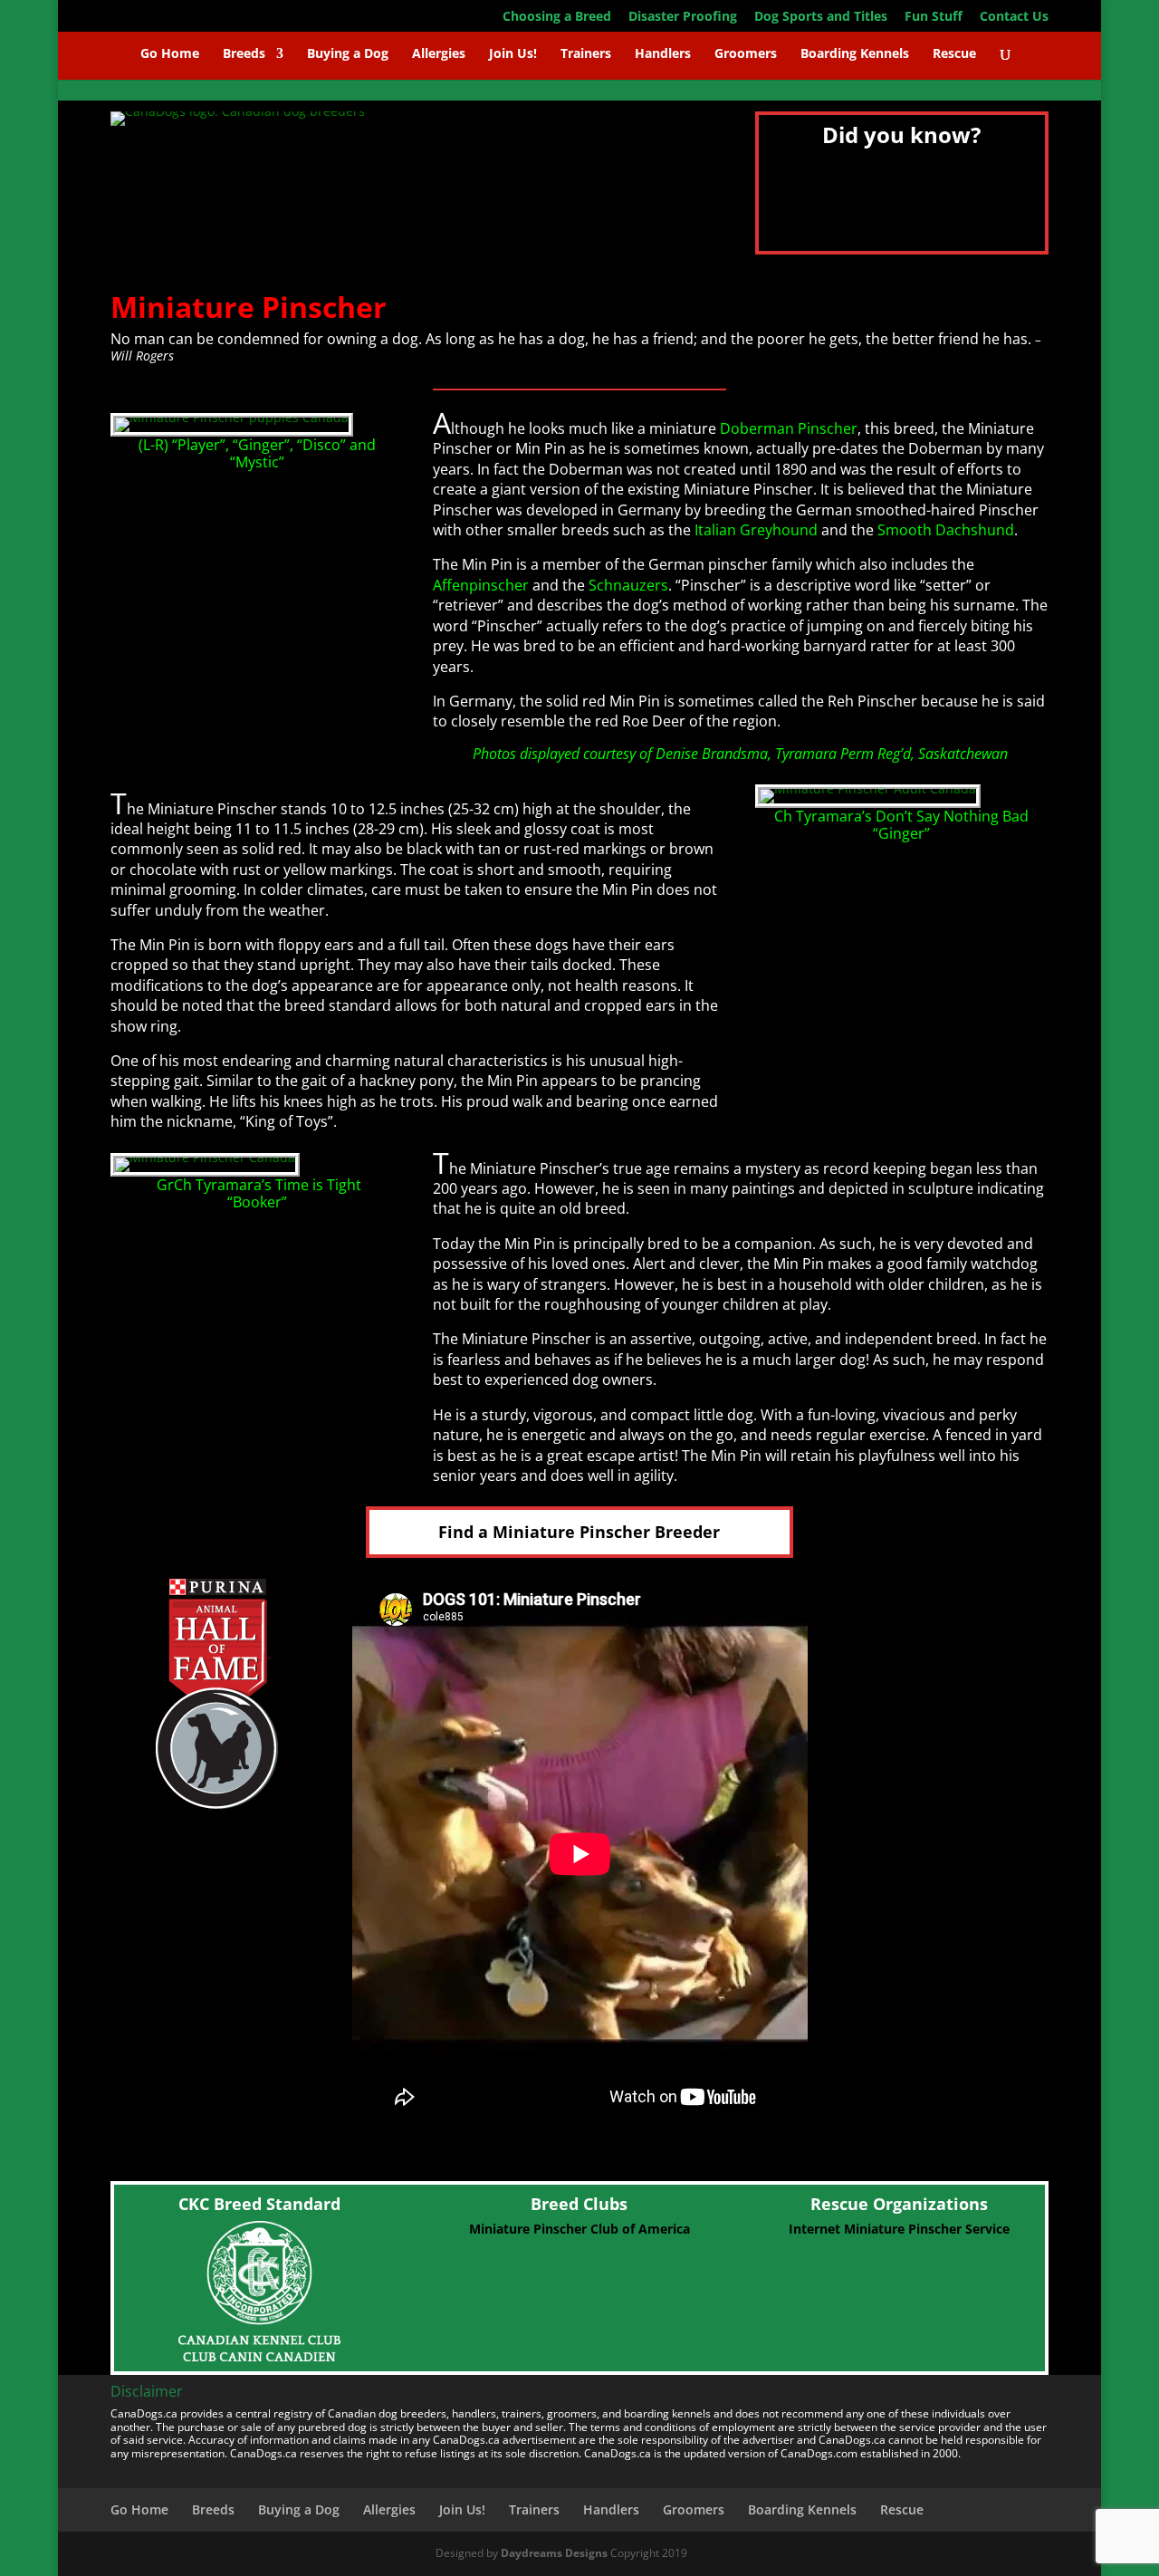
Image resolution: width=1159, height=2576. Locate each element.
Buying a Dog (348, 54)
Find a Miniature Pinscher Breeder (579, 1532)
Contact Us (1014, 17)
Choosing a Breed (557, 17)
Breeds (244, 54)
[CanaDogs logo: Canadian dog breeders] (238, 111)
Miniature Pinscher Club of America (579, 2229)
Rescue (954, 54)
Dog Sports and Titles (821, 17)
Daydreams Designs (554, 2553)
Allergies (439, 54)
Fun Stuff (934, 17)
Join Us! (513, 54)
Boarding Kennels (855, 54)
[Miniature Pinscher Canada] (205, 1157)
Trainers (586, 54)
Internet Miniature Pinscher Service (899, 2229)
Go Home (170, 54)
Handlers (663, 54)
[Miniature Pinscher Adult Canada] (868, 788)
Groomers (746, 54)
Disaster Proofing (683, 17)
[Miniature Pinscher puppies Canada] (232, 417)
